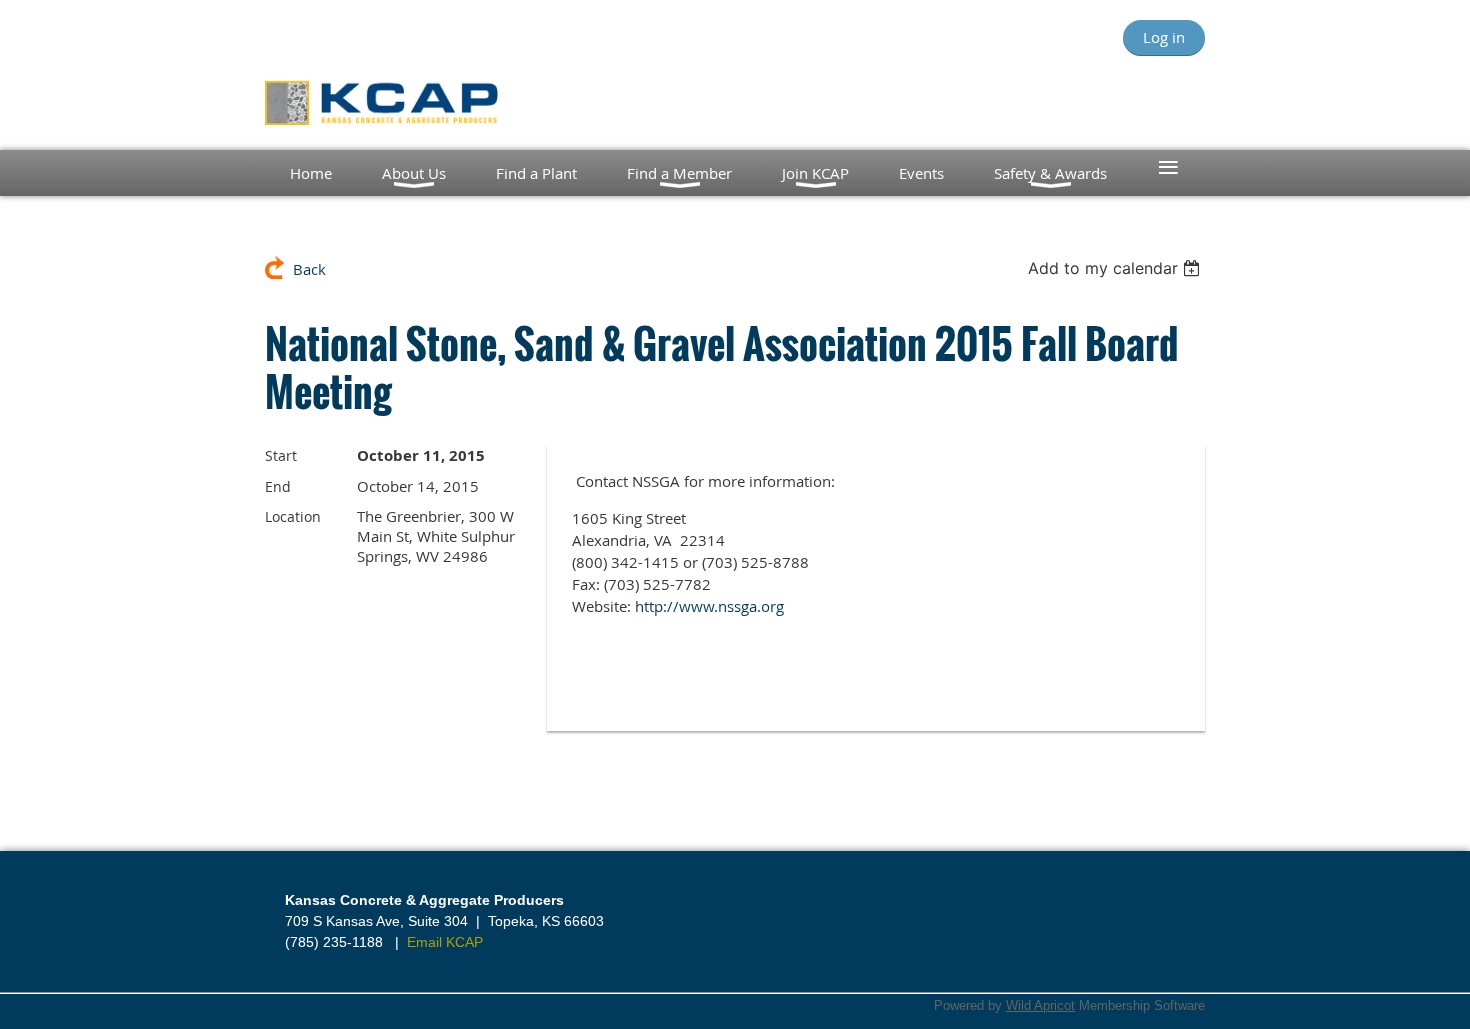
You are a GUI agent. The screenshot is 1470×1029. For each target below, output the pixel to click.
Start (281, 455)
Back (309, 269)
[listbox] (1116, 268)
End (278, 486)
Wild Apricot (1040, 1005)
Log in (1164, 37)
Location (293, 516)
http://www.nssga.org (709, 606)
